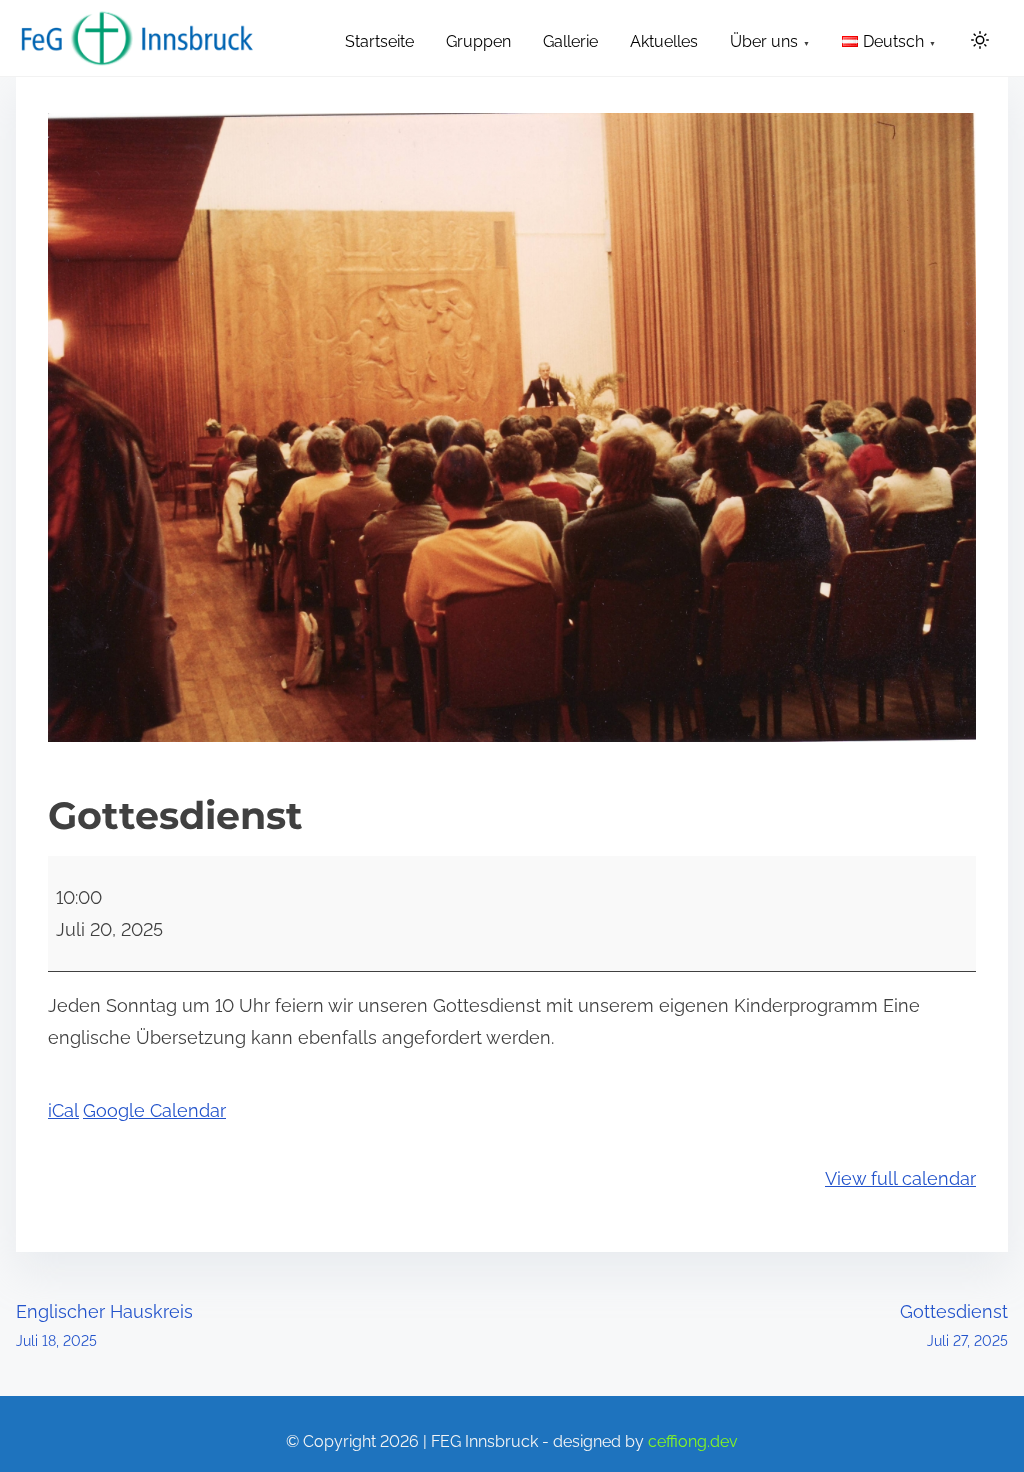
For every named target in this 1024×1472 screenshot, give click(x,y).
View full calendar (900, 1178)
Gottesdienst (954, 1325)
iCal (63, 1110)
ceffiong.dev (693, 1441)
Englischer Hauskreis (104, 1325)
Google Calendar (154, 1110)
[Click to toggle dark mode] (980, 41)
